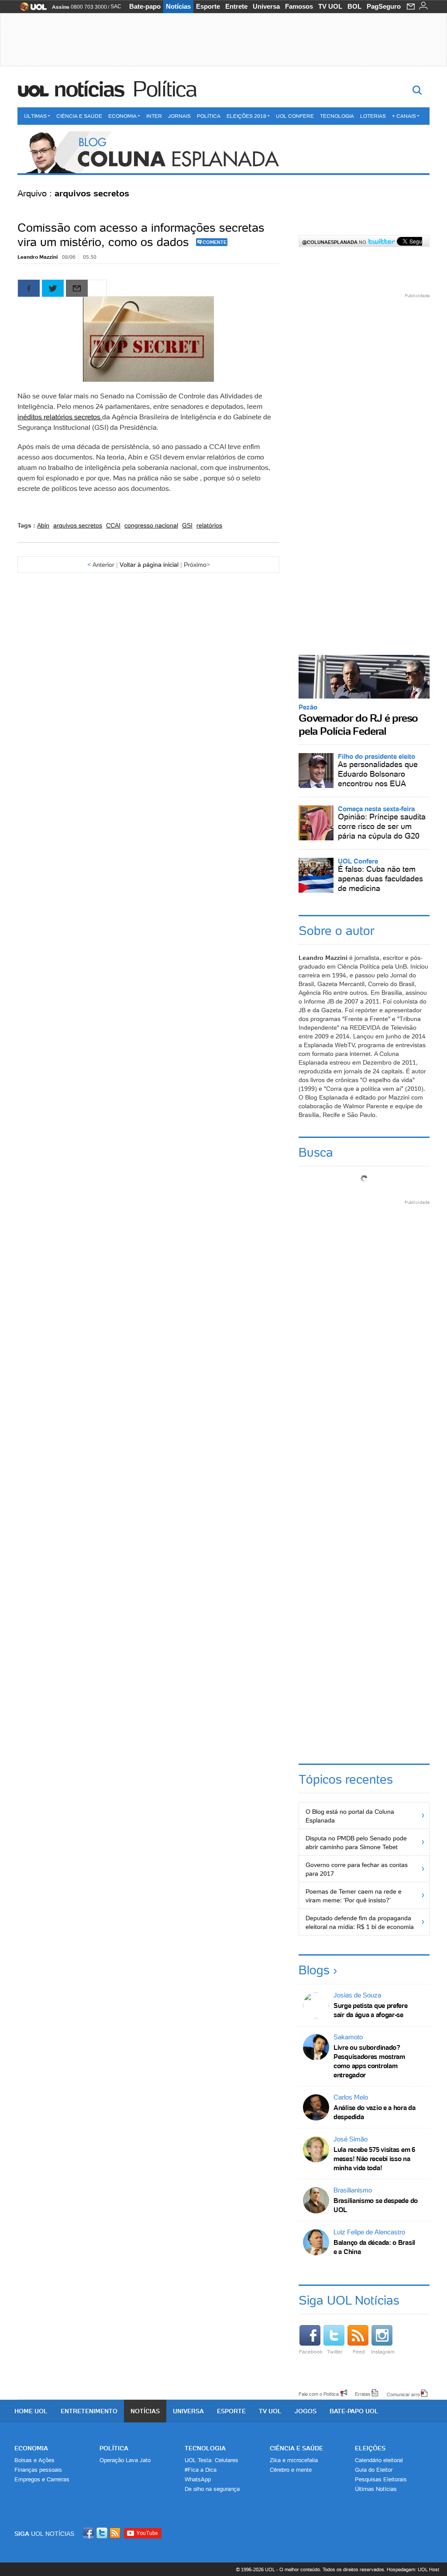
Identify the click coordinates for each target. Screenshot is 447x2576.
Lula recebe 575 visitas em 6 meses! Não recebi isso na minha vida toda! (374, 2159)
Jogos (306, 2411)
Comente (215, 242)
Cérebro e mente (291, 2470)
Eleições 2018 (246, 116)
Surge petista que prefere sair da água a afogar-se (371, 2010)
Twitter (335, 2352)
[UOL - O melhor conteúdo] (31, 9)
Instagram (383, 2352)
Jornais (179, 116)
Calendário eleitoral (379, 2460)
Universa (266, 6)
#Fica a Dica (201, 2470)
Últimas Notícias (376, 2489)
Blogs (314, 1970)
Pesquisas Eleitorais (381, 2479)
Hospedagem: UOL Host (413, 2569)
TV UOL (330, 6)
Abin (43, 525)
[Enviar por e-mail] (77, 288)
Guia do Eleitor (374, 2470)
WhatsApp (198, 2479)
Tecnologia (337, 116)
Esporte (208, 6)
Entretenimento (89, 2411)
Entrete (236, 6)
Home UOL (31, 2411)
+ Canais (404, 116)
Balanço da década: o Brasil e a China (374, 2247)
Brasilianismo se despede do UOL (376, 2205)
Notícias (178, 6)
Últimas (35, 116)
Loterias (373, 116)
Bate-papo (145, 6)
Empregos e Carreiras (42, 2479)
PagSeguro (384, 6)
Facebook (311, 2352)
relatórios (209, 525)
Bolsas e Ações (34, 2460)
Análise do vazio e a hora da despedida (375, 2112)
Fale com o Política (319, 2394)
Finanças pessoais (38, 2470)
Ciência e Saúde (79, 116)
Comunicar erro (403, 2394)
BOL (354, 6)
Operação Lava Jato (125, 2460)
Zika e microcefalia (294, 2460)
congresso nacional (151, 525)
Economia (122, 116)
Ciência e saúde (296, 2448)
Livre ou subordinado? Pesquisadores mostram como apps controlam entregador (369, 2061)
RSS (116, 2533)
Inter (154, 116)
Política (165, 89)
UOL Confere (295, 116)
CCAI (113, 525)
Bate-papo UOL (354, 2411)
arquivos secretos (78, 525)
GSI (187, 525)
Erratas (363, 2394)
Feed (359, 2352)
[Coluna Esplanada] (223, 153)
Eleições (370, 2448)
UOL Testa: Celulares (211, 2460)
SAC (116, 7)
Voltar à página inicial (149, 565)
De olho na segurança (212, 2489)
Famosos (299, 6)
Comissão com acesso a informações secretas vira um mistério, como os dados (141, 235)
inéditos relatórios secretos (60, 417)
